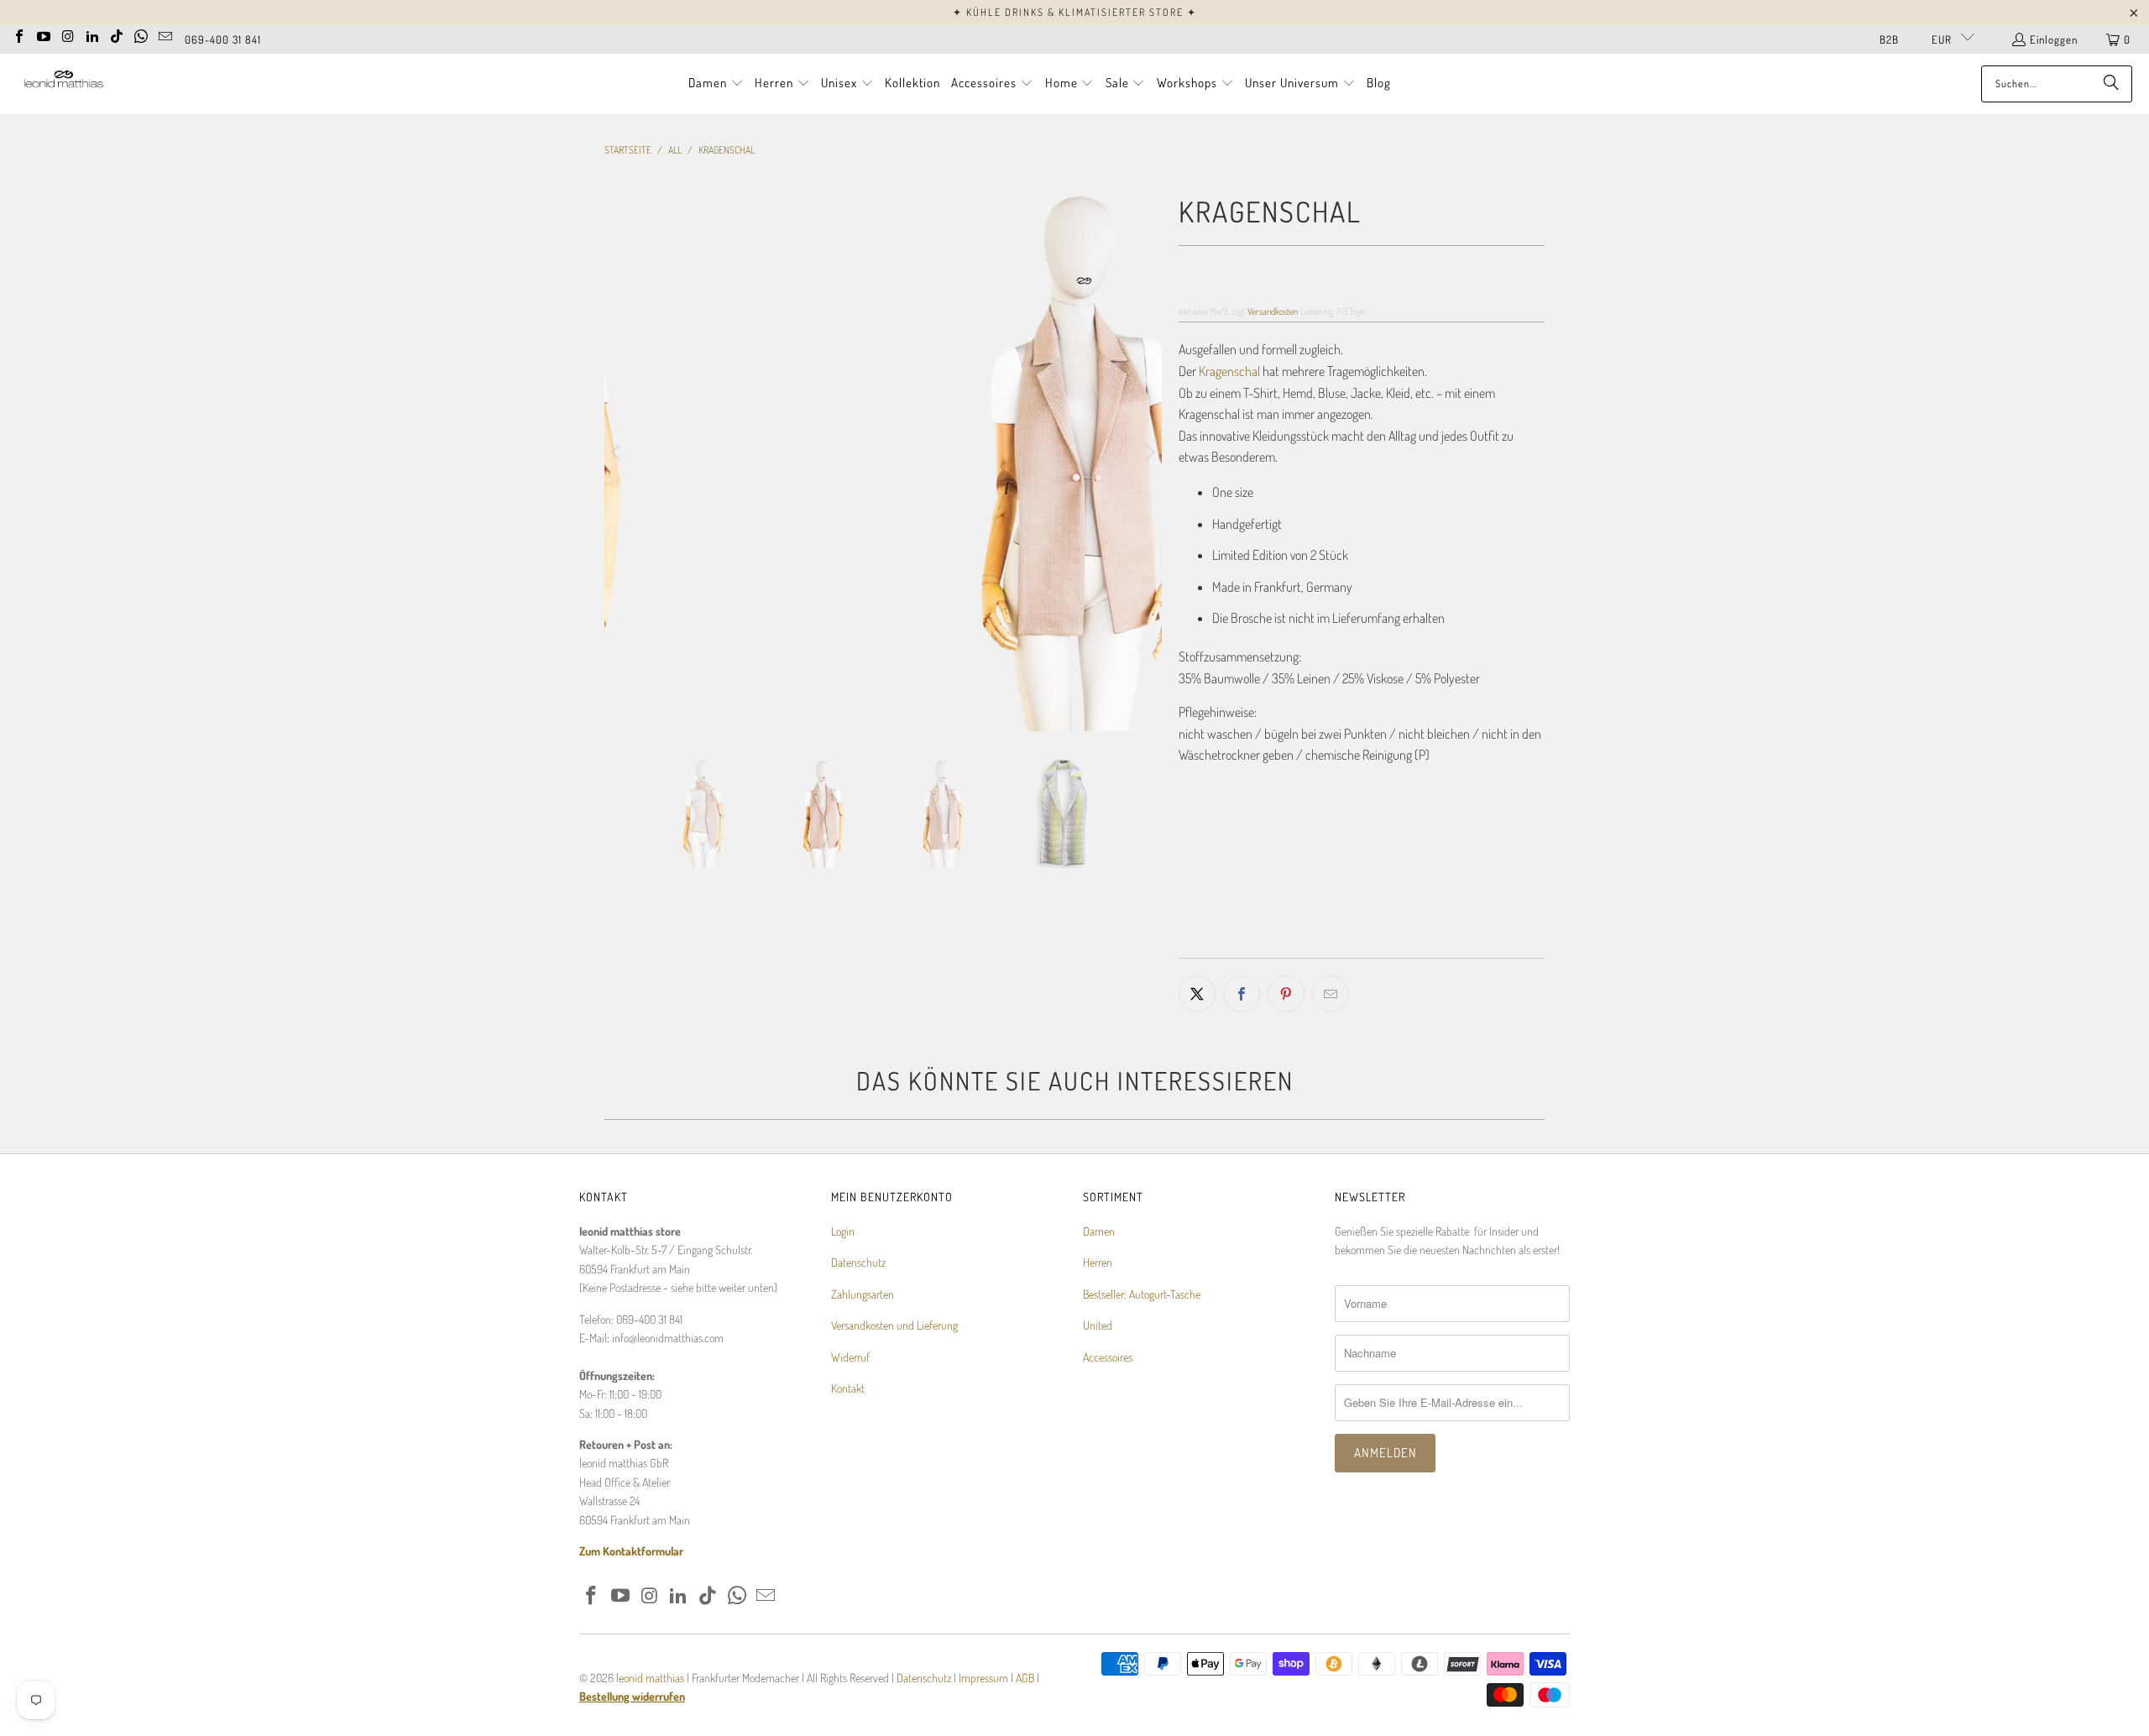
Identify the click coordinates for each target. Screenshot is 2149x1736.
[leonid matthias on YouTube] (44, 34)
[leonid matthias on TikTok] (117, 34)
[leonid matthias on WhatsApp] (141, 34)
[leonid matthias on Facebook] (19, 34)
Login (843, 1231)
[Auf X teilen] (1197, 994)
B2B (1889, 39)
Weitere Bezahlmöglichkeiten (1456, 946)
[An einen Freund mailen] (1331, 994)
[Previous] (617, 452)
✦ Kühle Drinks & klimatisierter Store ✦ (1075, 12)
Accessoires (1108, 1357)
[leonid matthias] (63, 84)
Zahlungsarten (863, 1294)
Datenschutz (858, 1262)
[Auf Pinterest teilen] (1286, 994)
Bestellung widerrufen (632, 1696)
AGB (1025, 1678)
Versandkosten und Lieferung (894, 1325)
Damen (1099, 1231)
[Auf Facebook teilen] (1242, 994)
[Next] (1149, 452)
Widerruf (850, 1357)
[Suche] (2111, 84)
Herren (1098, 1262)
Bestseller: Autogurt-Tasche (1142, 1294)
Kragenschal (1229, 371)
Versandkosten (1273, 311)
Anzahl (1194, 823)
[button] (716, 84)
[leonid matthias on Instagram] (68, 34)
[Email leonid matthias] (165, 34)
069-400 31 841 (223, 39)
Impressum (985, 1678)
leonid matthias (650, 1678)
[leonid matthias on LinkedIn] (92, 34)
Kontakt (848, 1388)
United (1098, 1325)
